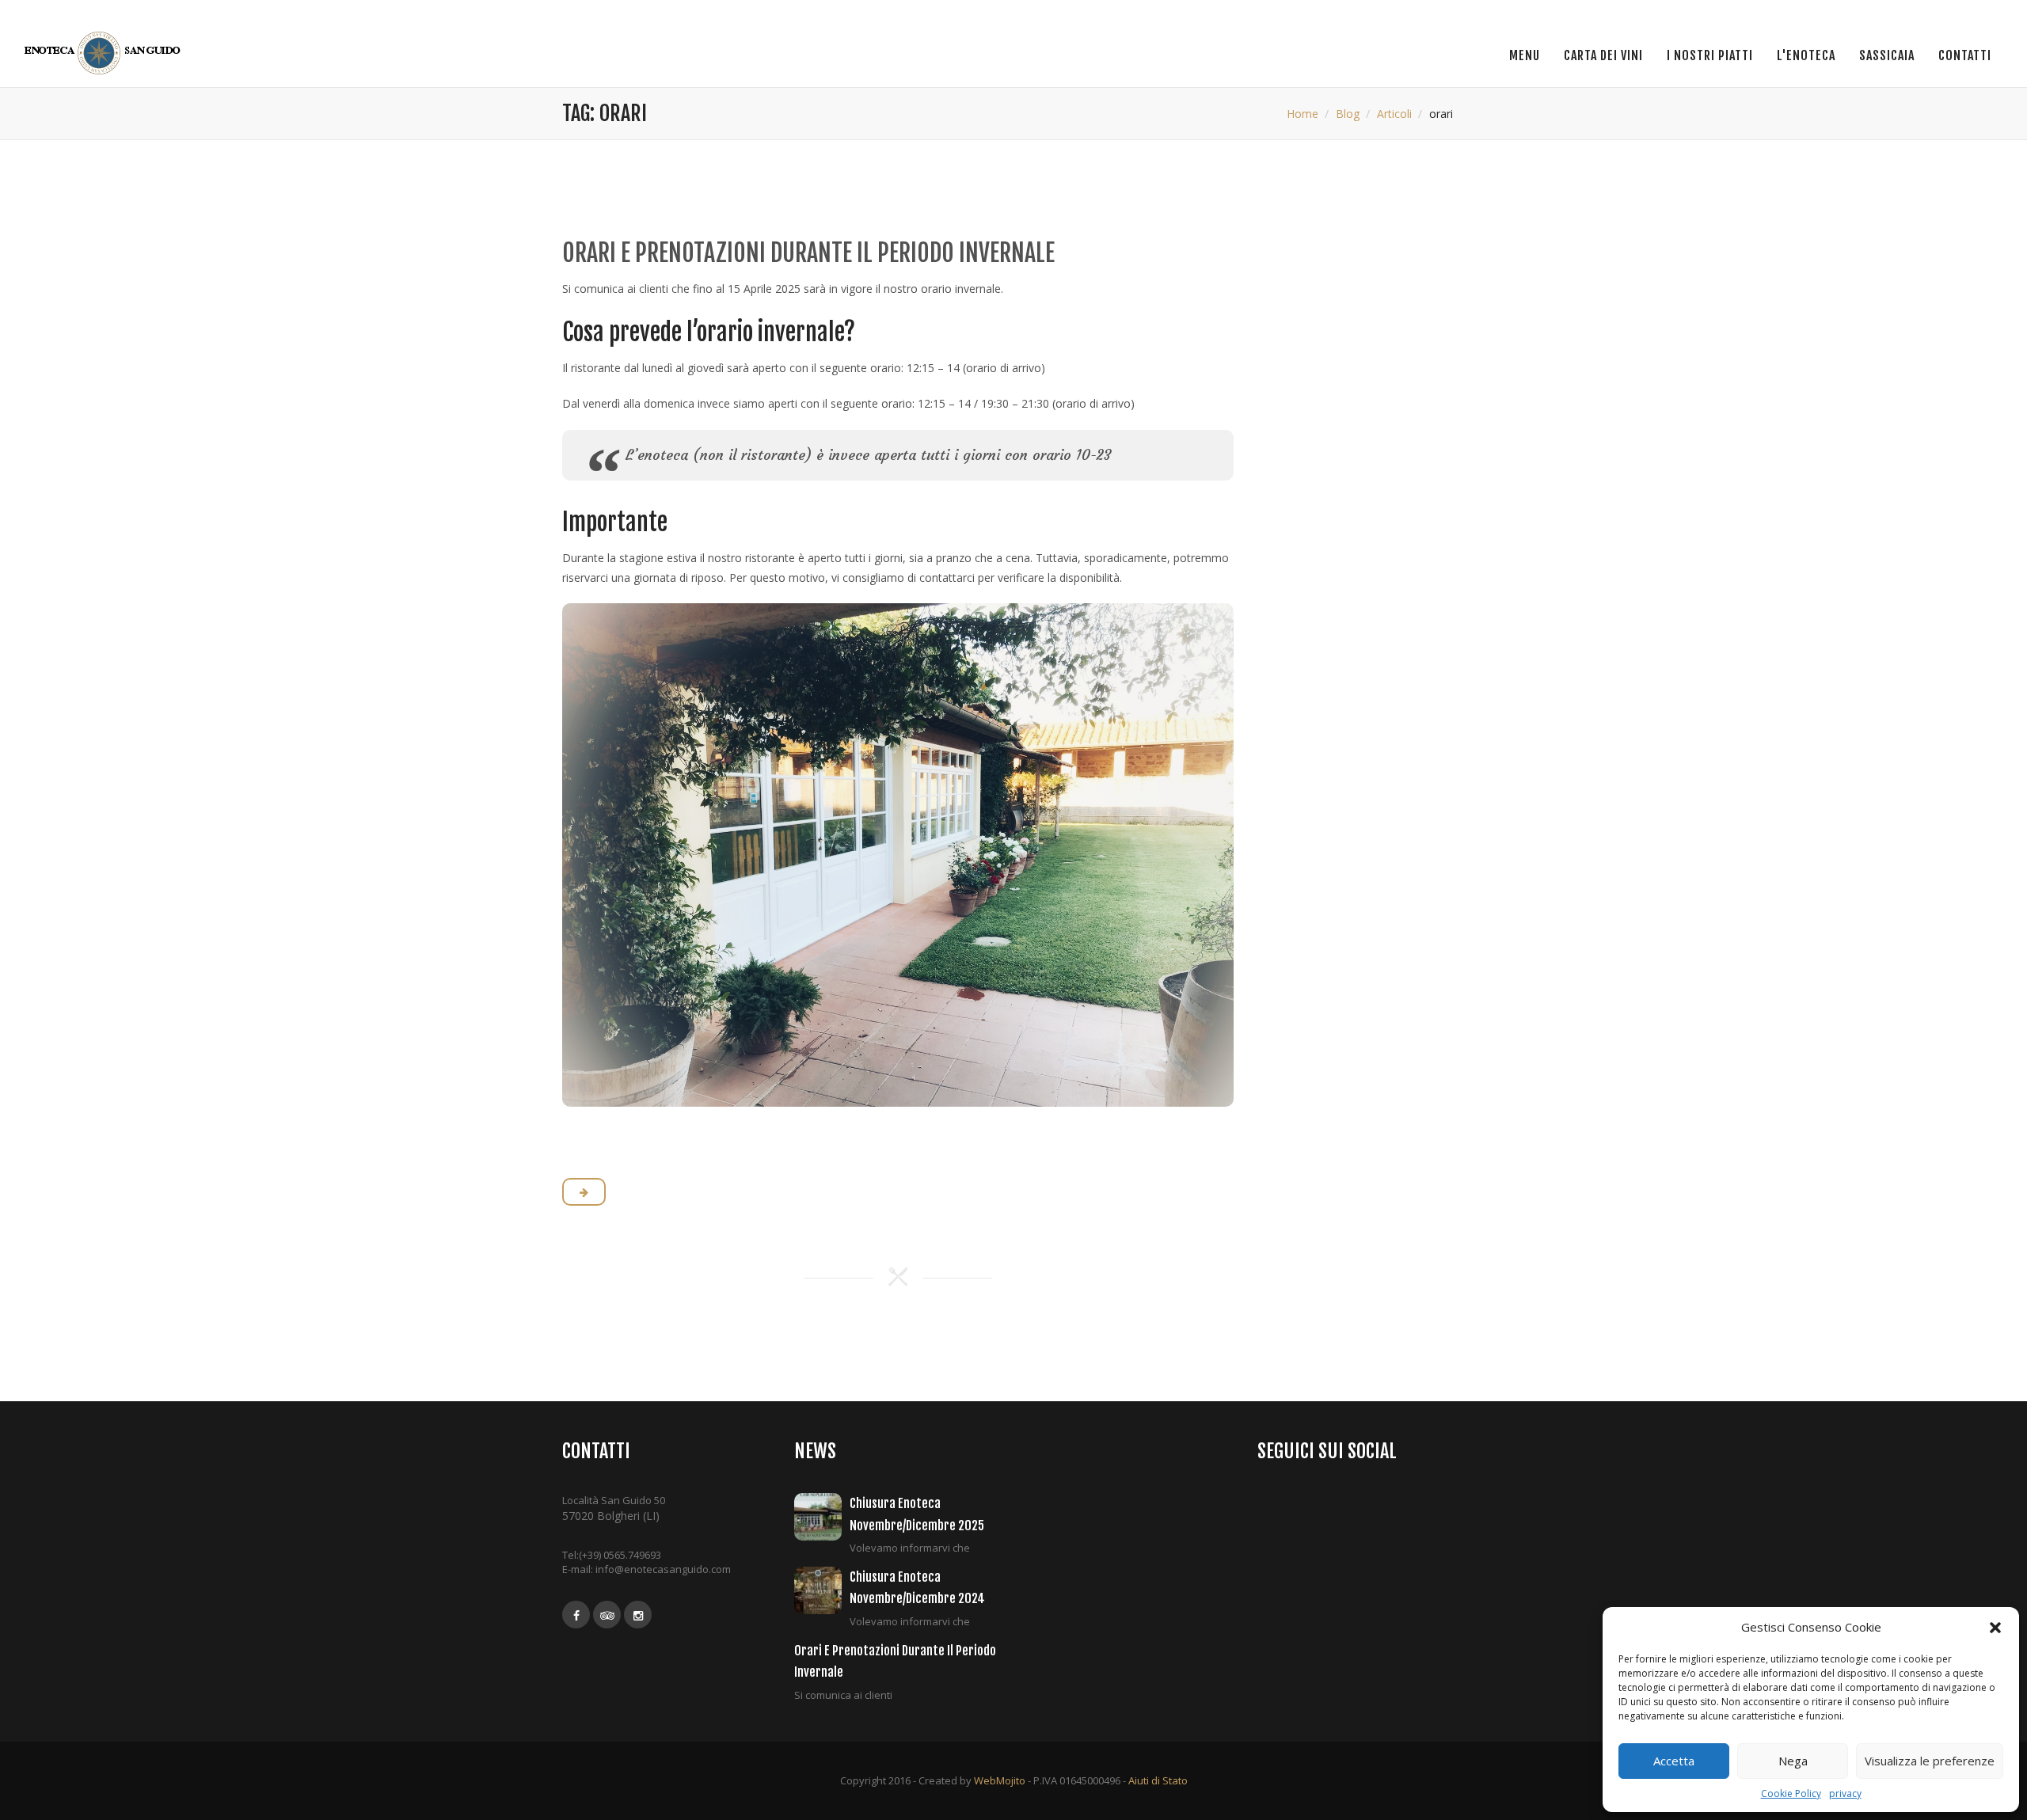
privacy (1845, 1793)
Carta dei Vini (1603, 55)
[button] (1995, 1628)
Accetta (1674, 1761)
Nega (1793, 1761)
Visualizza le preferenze (1930, 1761)
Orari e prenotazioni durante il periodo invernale (808, 253)
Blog (1348, 114)
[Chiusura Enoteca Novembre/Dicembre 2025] (822, 1517)
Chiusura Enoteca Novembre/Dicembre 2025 (917, 1514)
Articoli (1394, 114)
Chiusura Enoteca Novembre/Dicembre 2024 (917, 1588)
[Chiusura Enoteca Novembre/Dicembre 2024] (822, 1590)
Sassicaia (1887, 55)
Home (1303, 114)
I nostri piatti (1710, 55)
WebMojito (1000, 1780)
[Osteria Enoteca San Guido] (105, 53)
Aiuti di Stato (1158, 1780)
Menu (1525, 55)
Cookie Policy (1791, 1793)
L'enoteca (1806, 55)
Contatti (1965, 55)
